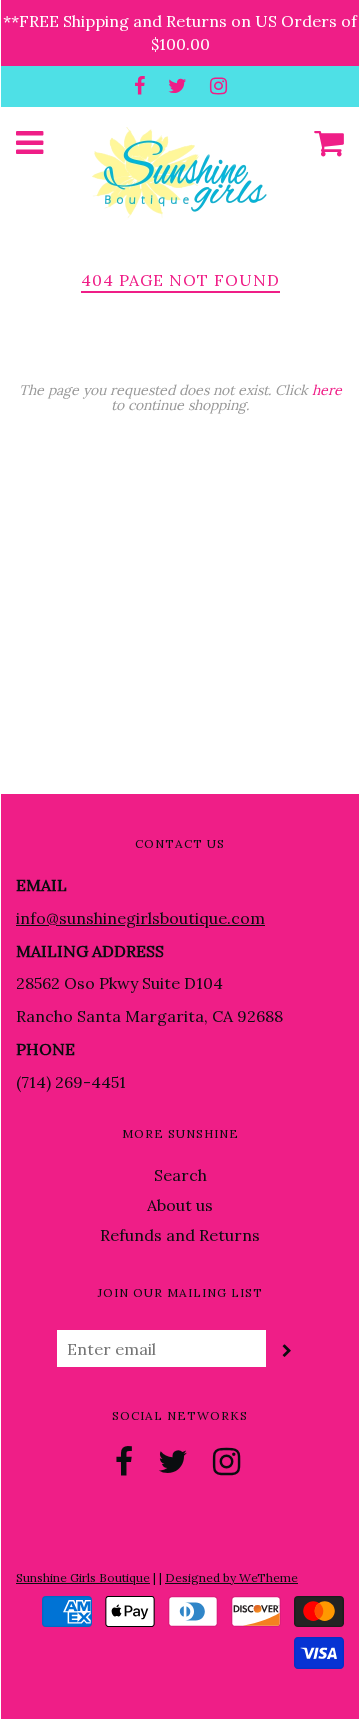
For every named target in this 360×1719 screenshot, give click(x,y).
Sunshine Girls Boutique (83, 1577)
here (327, 390)
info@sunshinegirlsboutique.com (140, 918)
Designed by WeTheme (231, 1577)
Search (180, 1175)
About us (180, 1205)
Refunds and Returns (180, 1235)
